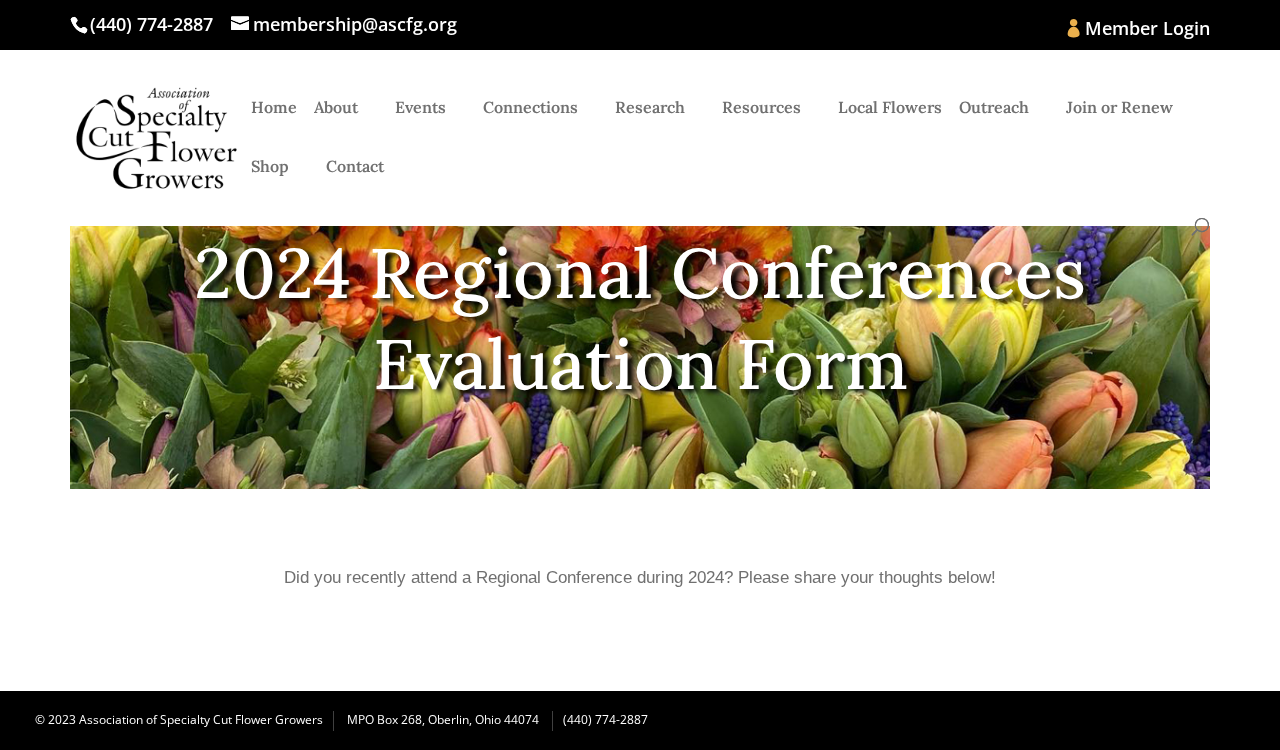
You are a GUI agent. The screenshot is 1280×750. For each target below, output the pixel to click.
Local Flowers (890, 108)
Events (420, 108)
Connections (530, 108)
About (336, 108)
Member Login (1147, 29)
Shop (270, 167)
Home (274, 108)
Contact (355, 167)
